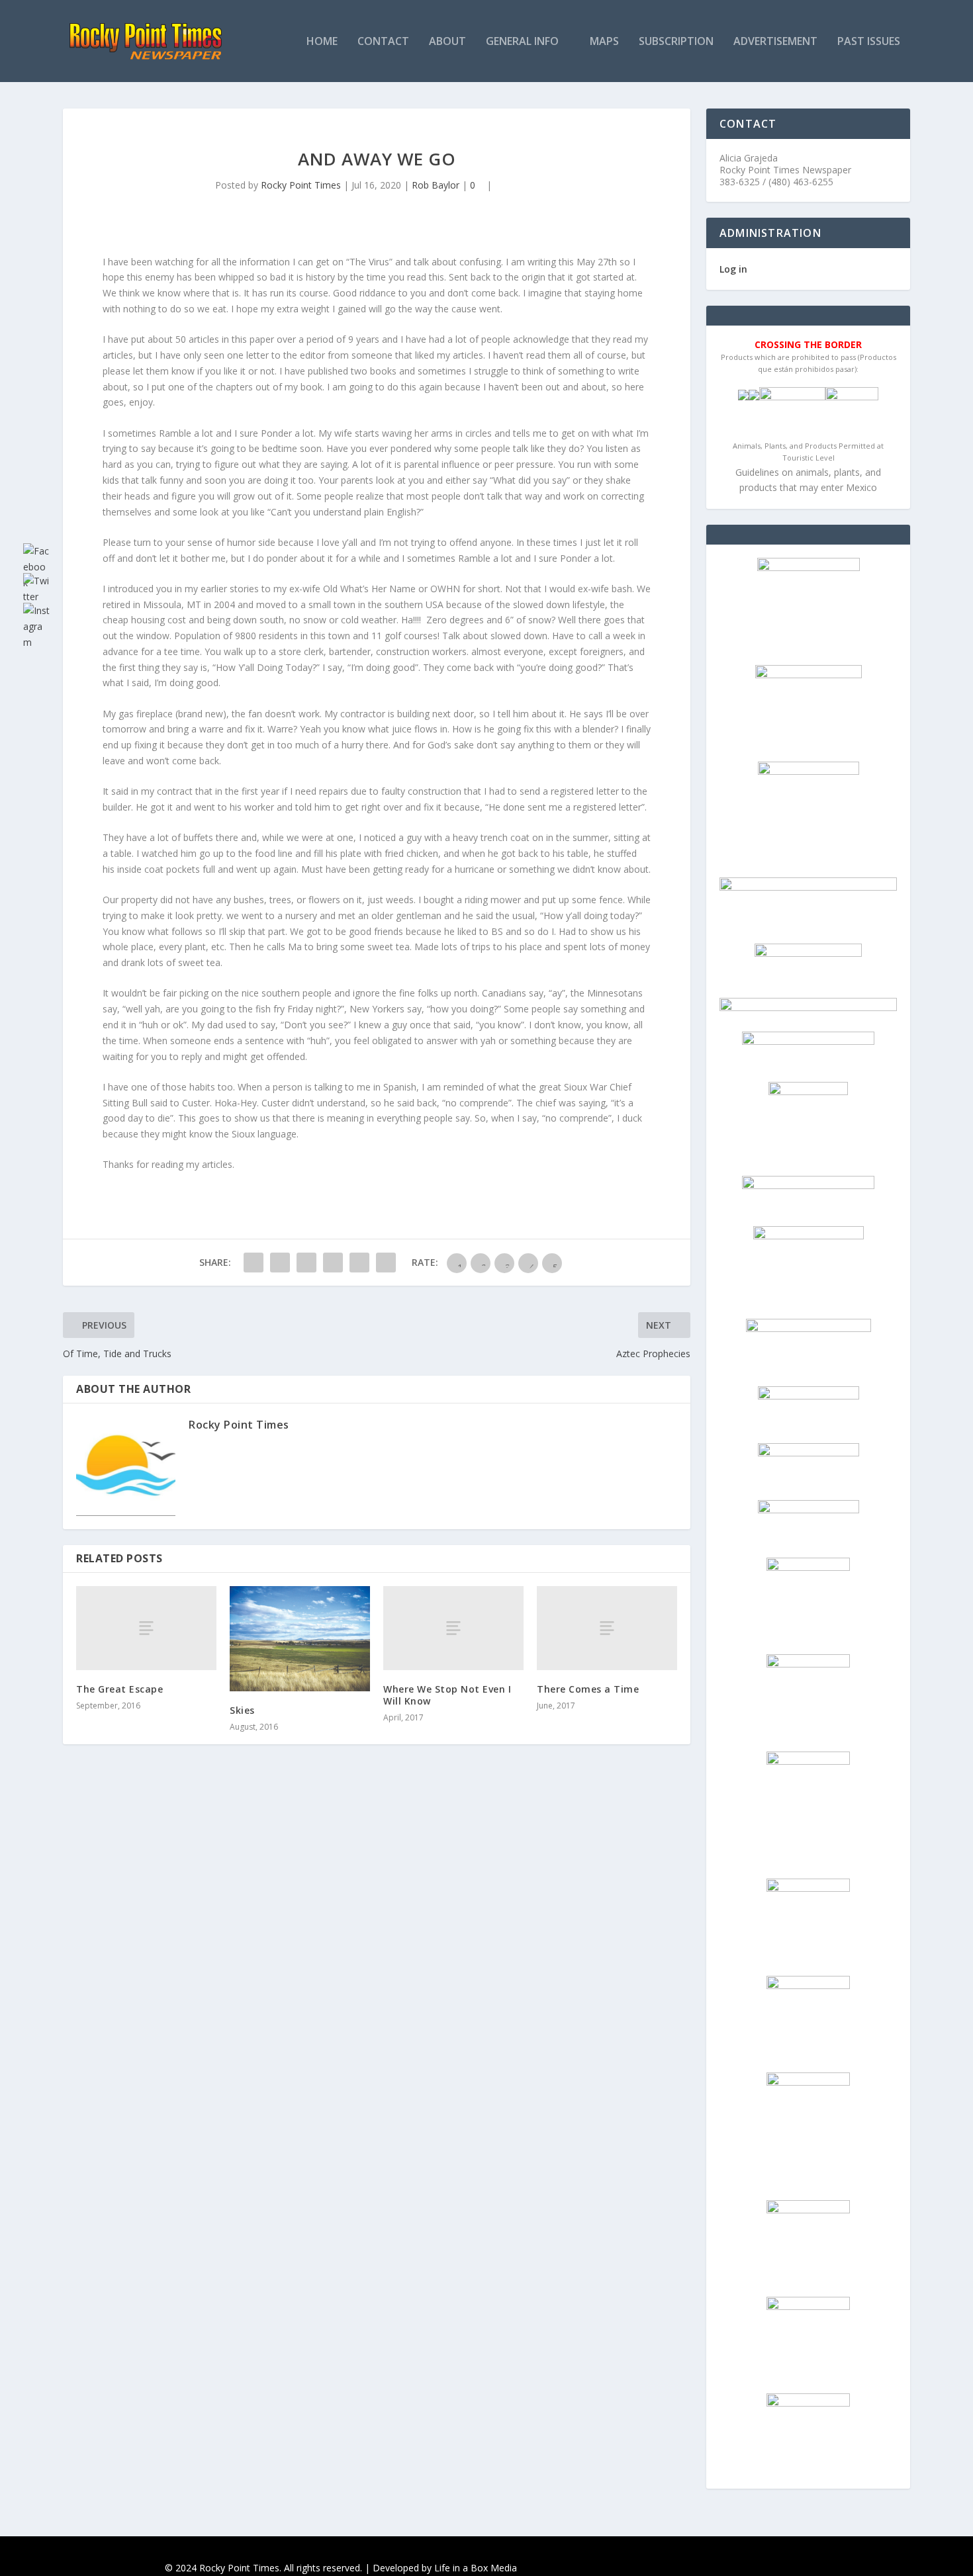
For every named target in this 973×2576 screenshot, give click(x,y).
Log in (733, 269)
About (447, 42)
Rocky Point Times (301, 185)
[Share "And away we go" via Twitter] (280, 1263)
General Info (522, 42)
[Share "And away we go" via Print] (386, 1263)
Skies (242, 1710)
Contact (383, 42)
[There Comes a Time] (607, 1628)
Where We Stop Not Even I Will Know (447, 1695)
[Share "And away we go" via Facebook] (254, 1263)
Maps (604, 42)
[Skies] (300, 1639)
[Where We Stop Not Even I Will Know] (453, 1628)
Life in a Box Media (476, 2568)
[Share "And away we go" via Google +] (306, 1263)
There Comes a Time (588, 1689)
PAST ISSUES (869, 42)
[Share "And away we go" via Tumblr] (333, 1263)
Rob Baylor (436, 185)
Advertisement (775, 42)
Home (322, 42)
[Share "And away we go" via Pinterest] (359, 1263)
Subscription (676, 42)
